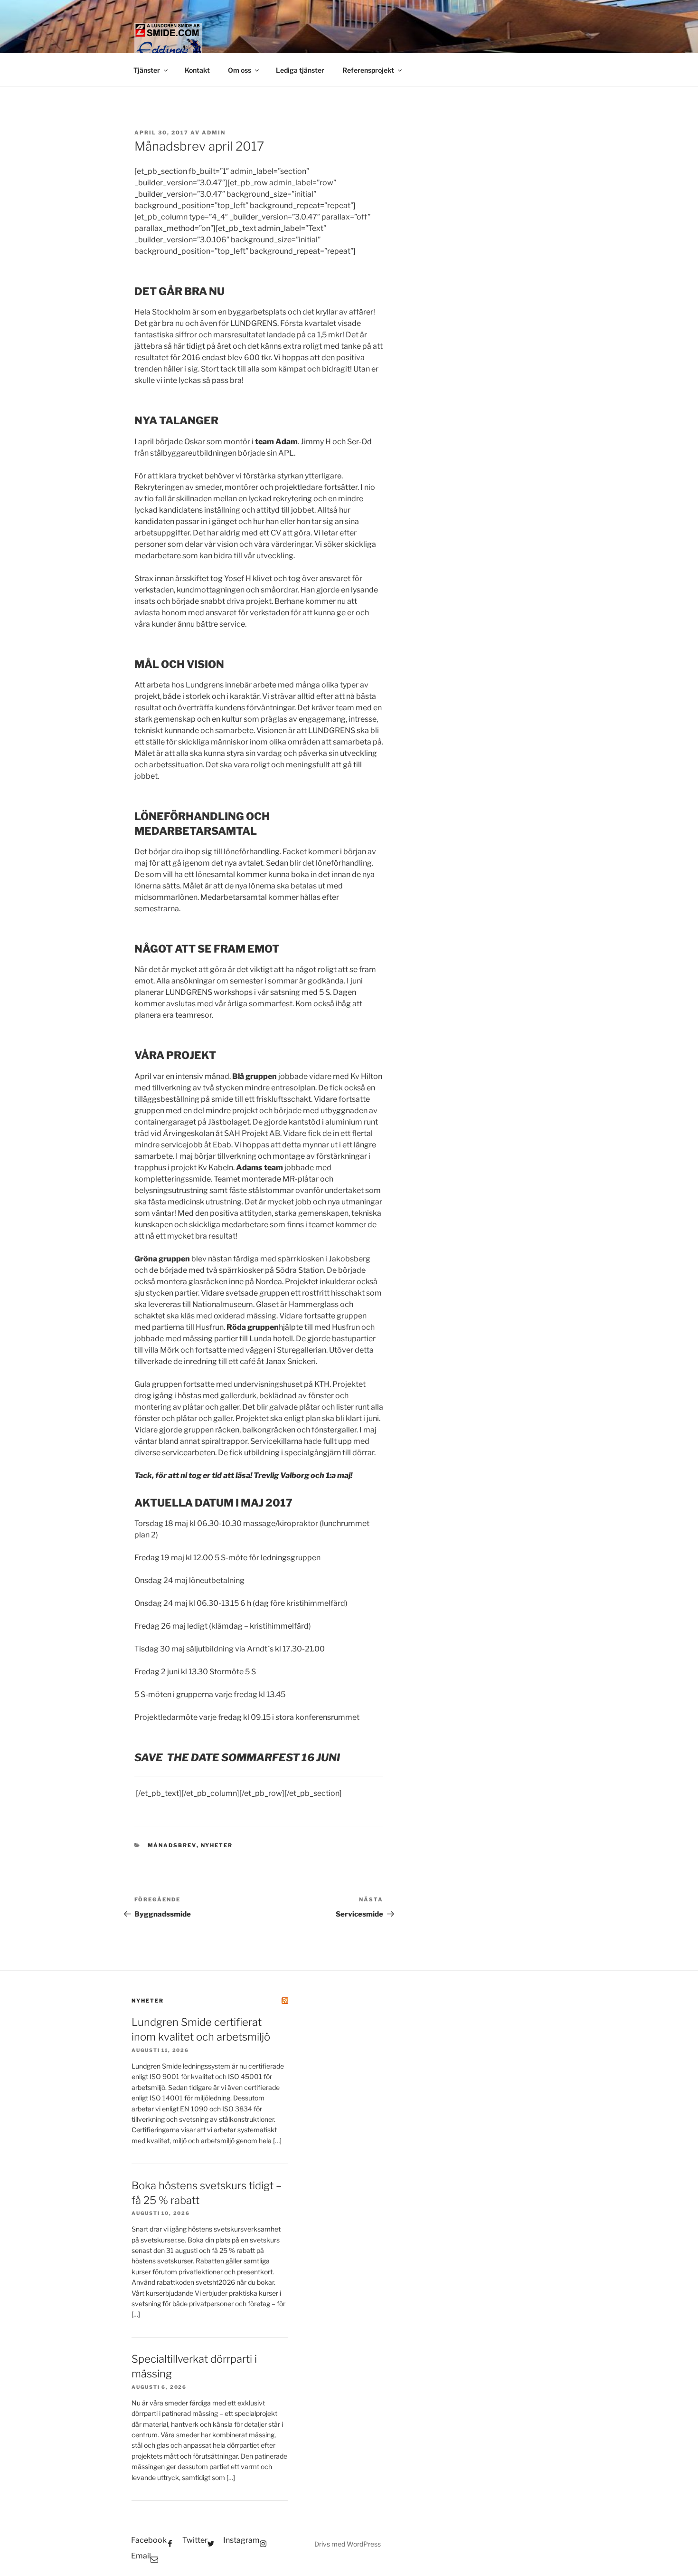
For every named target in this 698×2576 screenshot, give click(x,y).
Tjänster (147, 70)
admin (214, 133)
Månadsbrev (172, 1845)
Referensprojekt (368, 70)
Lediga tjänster (300, 70)
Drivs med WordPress (348, 2544)
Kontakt (197, 70)
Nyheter (217, 1845)
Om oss (240, 70)
